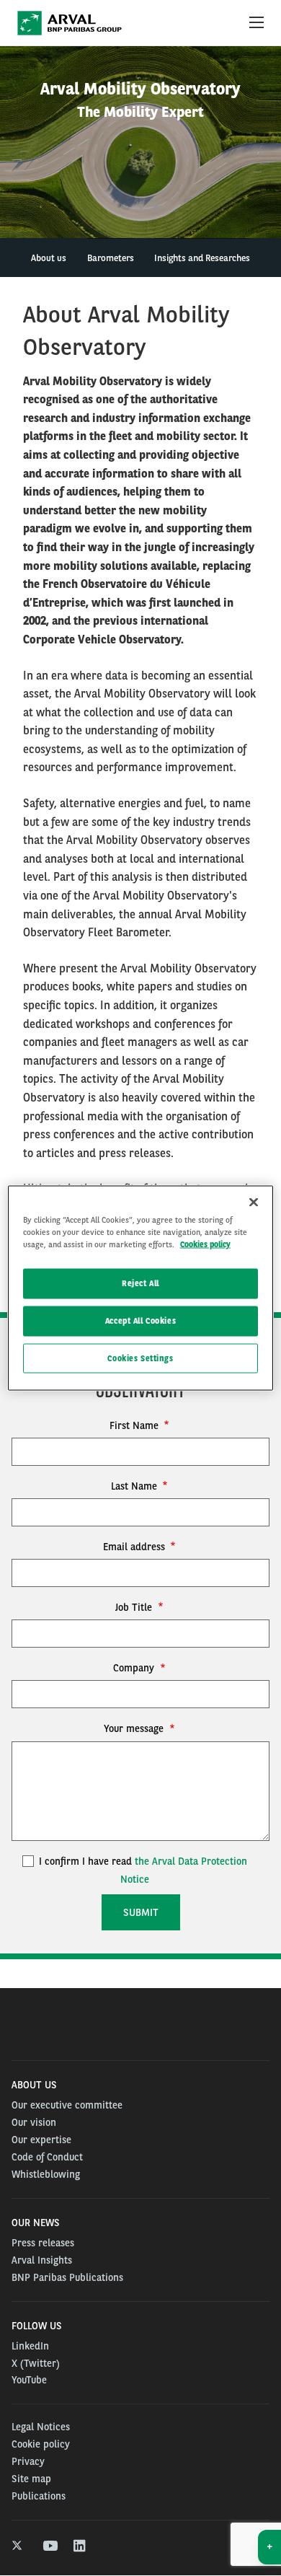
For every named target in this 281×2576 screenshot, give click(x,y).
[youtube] (49, 2546)
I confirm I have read (142, 1870)
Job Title (135, 1607)
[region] (141, 1288)
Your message (135, 1728)
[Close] (254, 1202)
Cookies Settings (140, 1358)
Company (135, 1668)
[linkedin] (80, 2546)
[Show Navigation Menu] (257, 23)
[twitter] (18, 2546)
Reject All (140, 1283)
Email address (135, 1547)
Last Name (135, 1486)
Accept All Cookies (140, 1320)
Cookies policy (205, 1244)
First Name (135, 1425)
